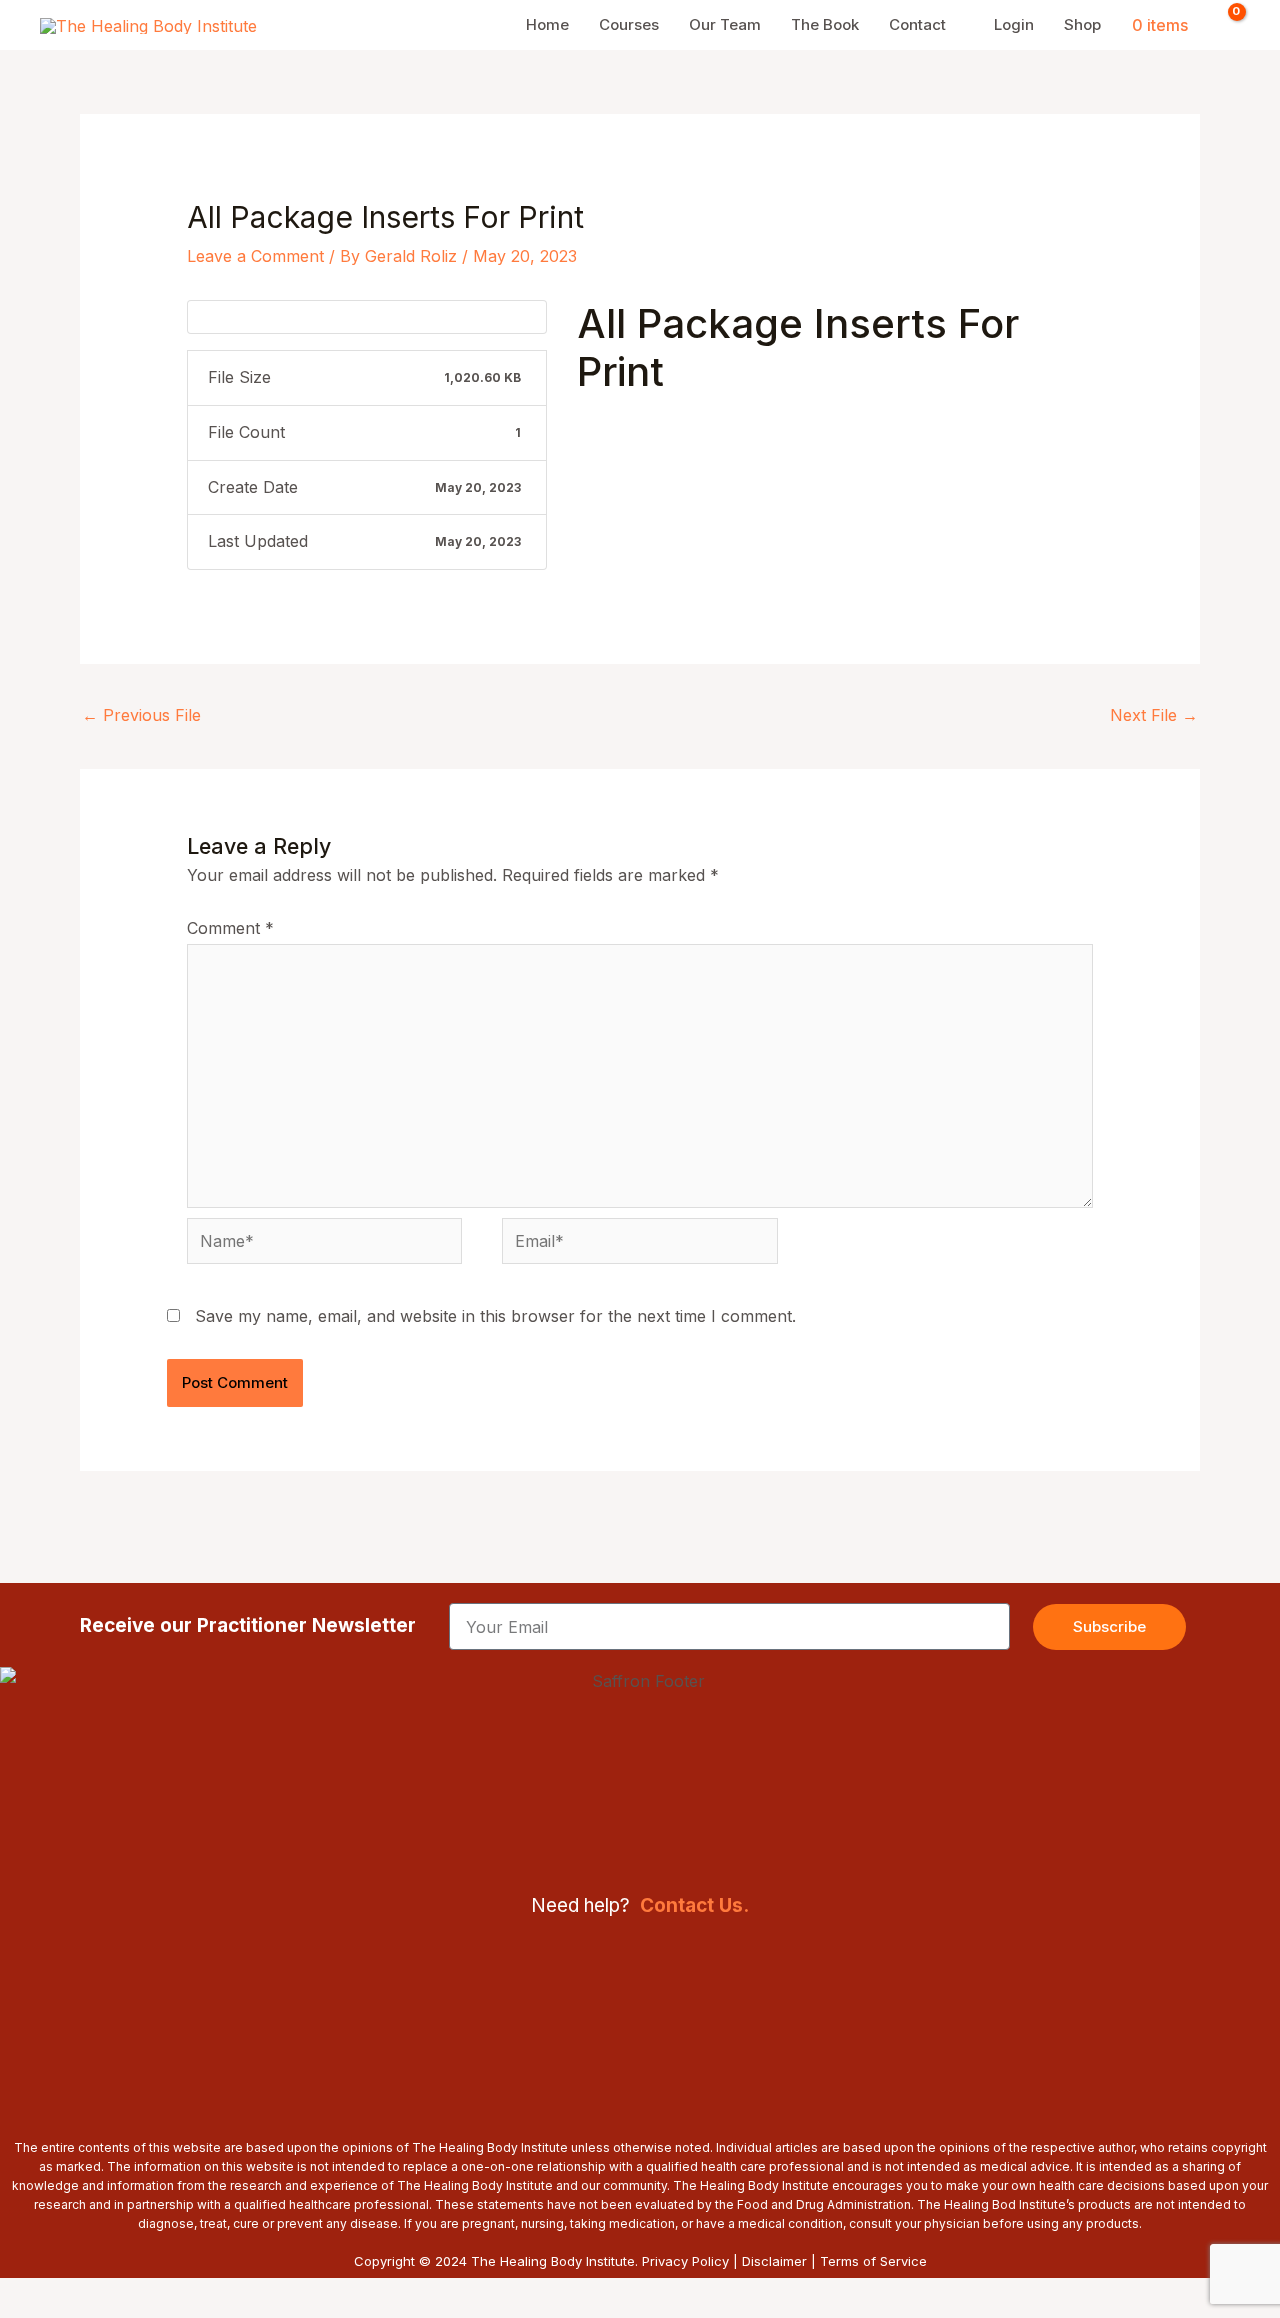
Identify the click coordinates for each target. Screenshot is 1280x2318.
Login (1014, 24)
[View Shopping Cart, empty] (1224, 25)
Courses (629, 24)
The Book (825, 24)
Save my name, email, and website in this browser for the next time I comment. (495, 1316)
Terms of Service (873, 2261)
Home (547, 24)
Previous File (141, 715)
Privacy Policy (685, 2261)
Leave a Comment (255, 256)
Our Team (725, 24)
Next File (1154, 715)
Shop (1082, 24)
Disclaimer (774, 2261)
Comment (230, 928)
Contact (917, 24)
